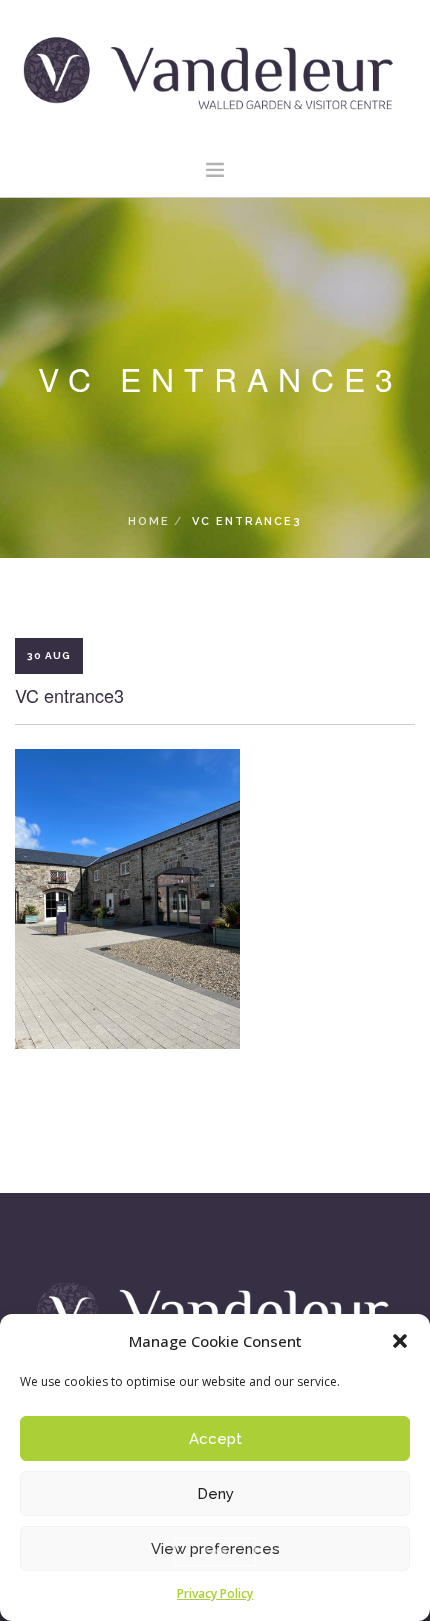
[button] (400, 1341)
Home (149, 521)
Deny (215, 1494)
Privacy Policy (215, 1593)
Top (215, 1552)
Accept (215, 1439)
